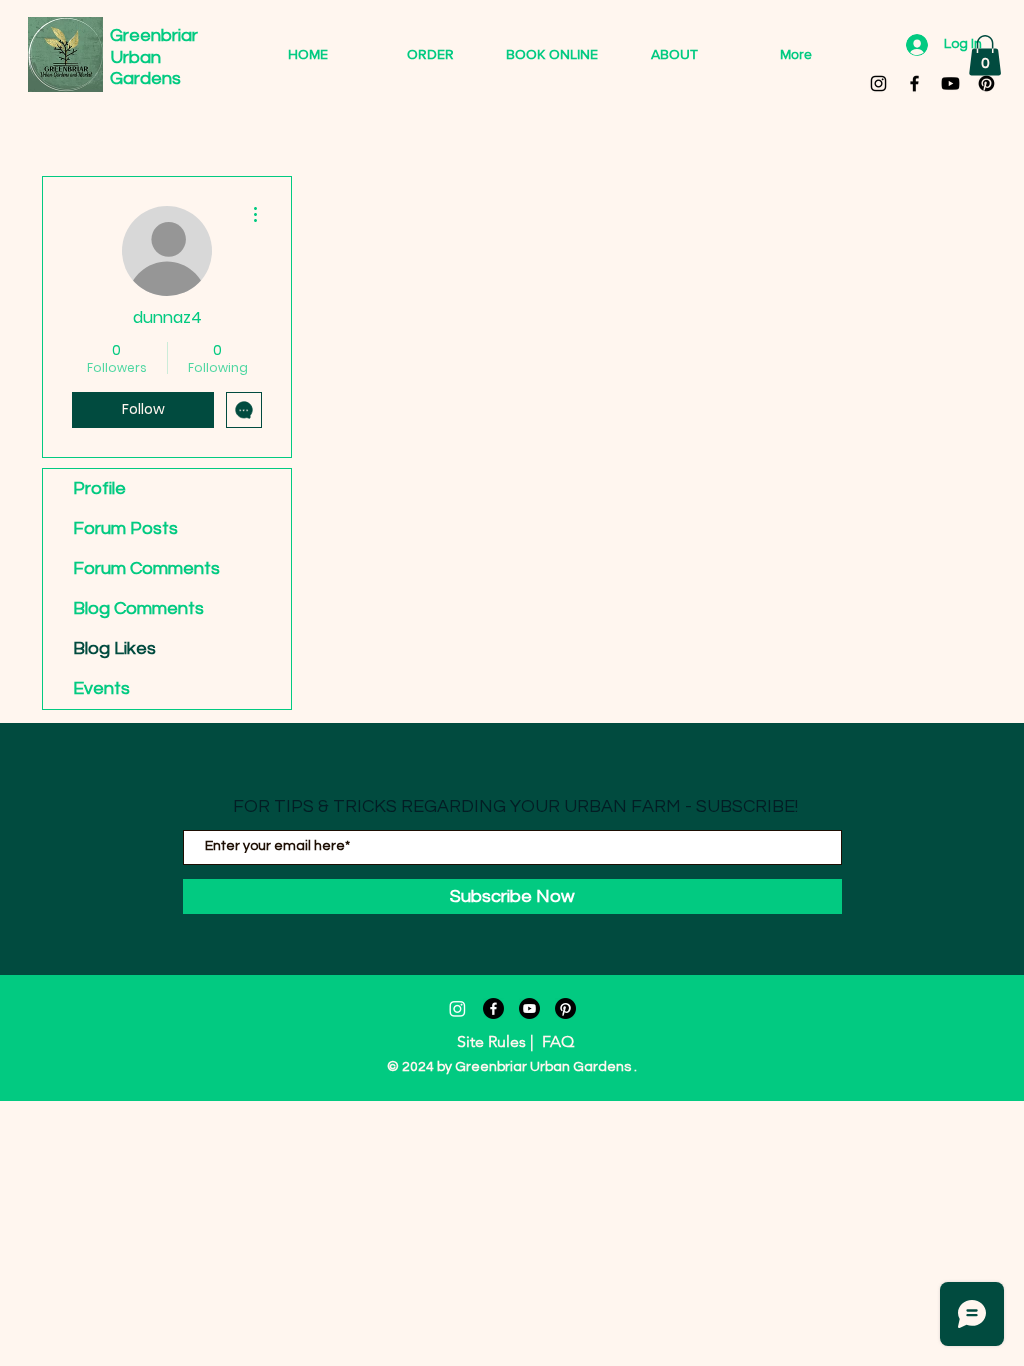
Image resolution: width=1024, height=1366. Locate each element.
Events (101, 688)
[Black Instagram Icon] (878, 83)
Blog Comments (138, 608)
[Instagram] (457, 1008)
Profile (99, 488)
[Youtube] (950, 83)
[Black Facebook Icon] (914, 83)
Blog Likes (114, 648)
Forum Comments (146, 568)
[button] (985, 55)
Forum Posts (125, 528)
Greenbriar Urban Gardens (156, 57)
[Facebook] (493, 1008)
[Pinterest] (986, 83)
